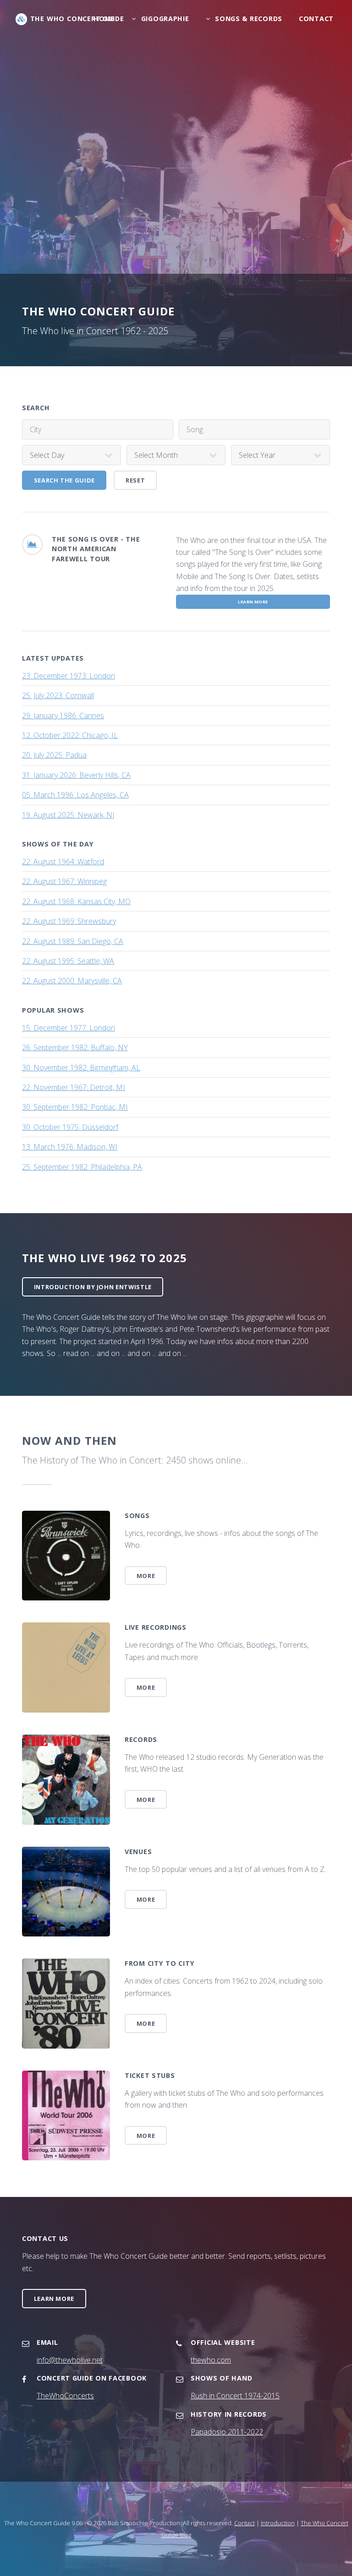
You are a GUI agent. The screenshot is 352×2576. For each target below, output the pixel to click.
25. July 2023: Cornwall (58, 695)
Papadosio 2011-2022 (227, 2432)
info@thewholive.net (70, 2360)
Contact (316, 19)
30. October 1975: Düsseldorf (70, 1127)
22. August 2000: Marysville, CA (72, 981)
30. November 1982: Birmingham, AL (81, 1068)
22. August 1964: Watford (63, 862)
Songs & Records (249, 19)
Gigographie (165, 19)
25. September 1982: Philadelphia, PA (82, 1167)
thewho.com (211, 2360)
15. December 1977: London (69, 1028)
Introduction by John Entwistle (93, 1287)
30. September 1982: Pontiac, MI (75, 1107)
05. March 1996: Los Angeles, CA (75, 795)
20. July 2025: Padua (54, 755)
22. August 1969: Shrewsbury (69, 921)
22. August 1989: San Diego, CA (73, 941)
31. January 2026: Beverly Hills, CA (76, 775)
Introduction (278, 2523)
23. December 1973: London (69, 676)
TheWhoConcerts (65, 2396)
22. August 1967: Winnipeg (64, 881)
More (146, 1576)
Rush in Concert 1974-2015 (235, 2396)
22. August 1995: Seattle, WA (68, 961)
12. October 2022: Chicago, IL (70, 735)
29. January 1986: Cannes (63, 716)
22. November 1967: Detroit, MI (74, 1087)
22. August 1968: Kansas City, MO (76, 901)
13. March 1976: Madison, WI (70, 1147)
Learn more (253, 602)
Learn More (54, 2299)
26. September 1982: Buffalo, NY (75, 1047)
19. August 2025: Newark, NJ (68, 815)
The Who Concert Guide (77, 19)
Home (104, 19)
